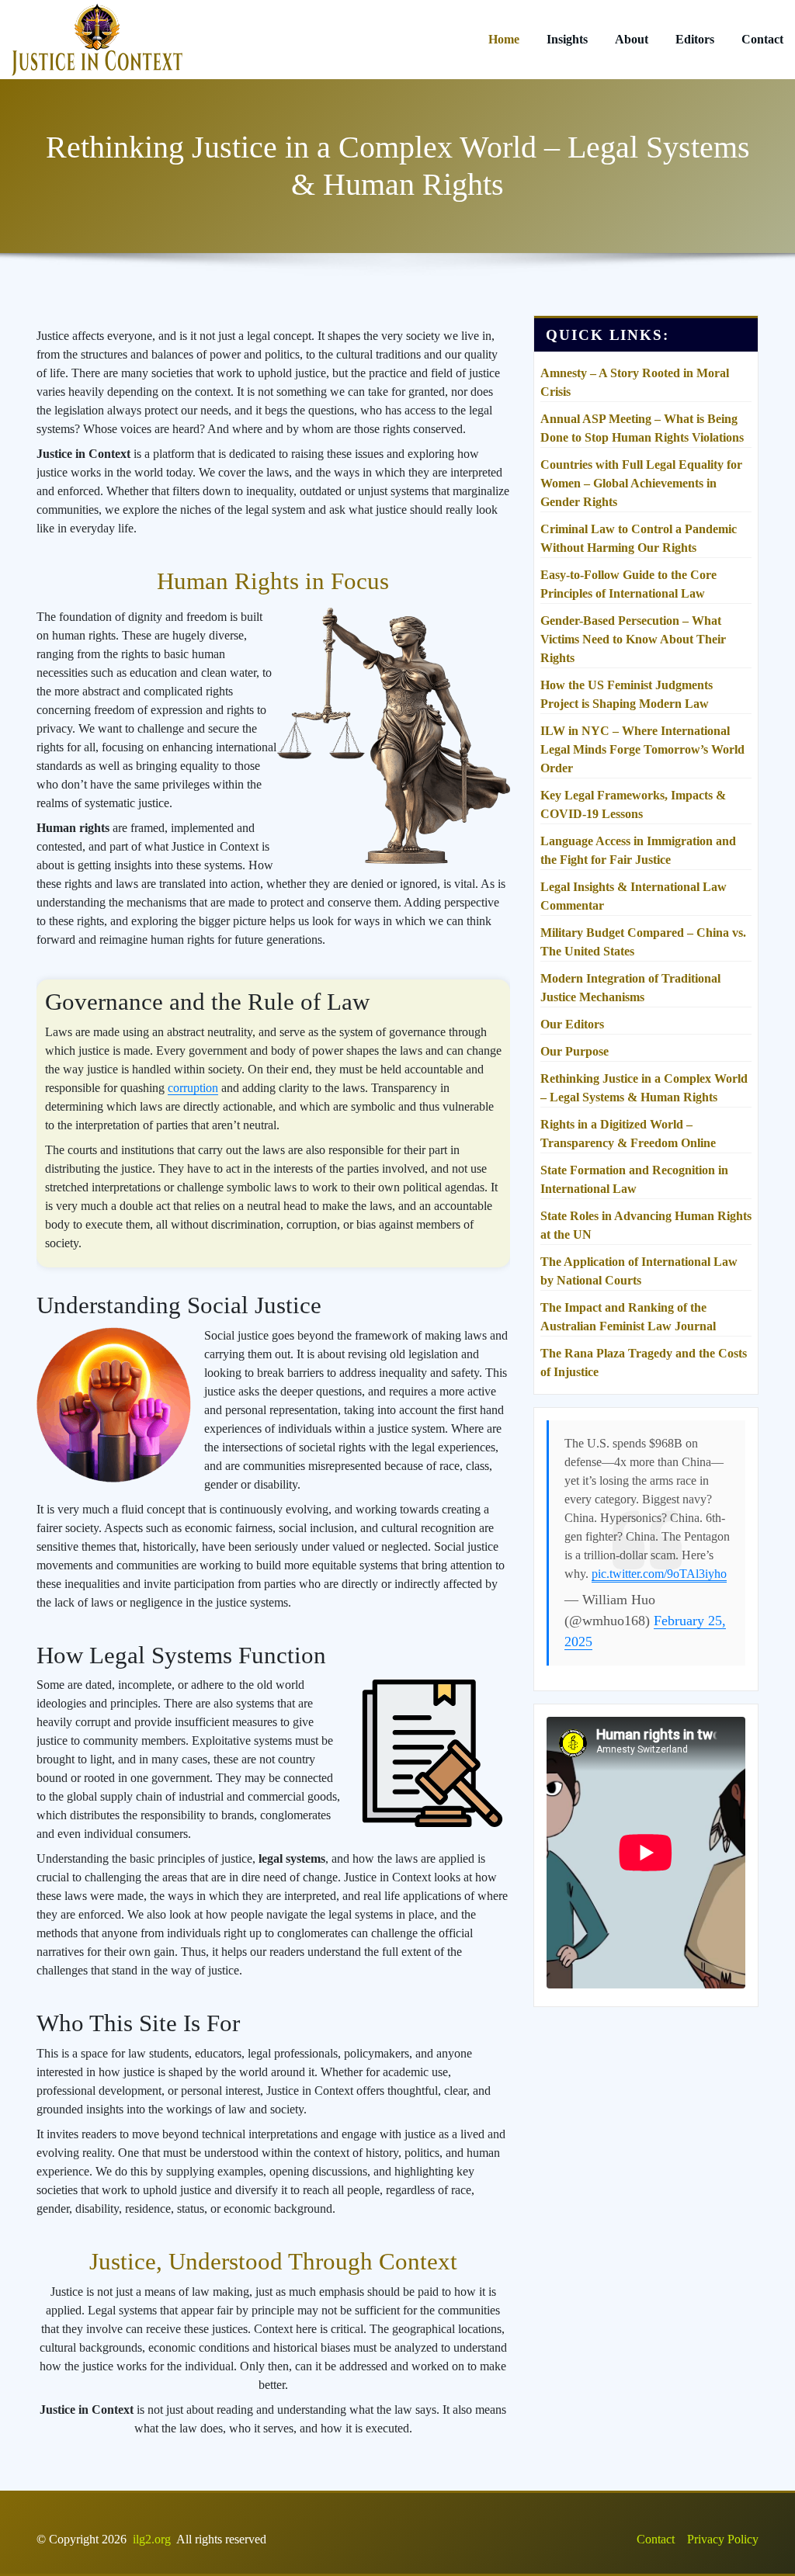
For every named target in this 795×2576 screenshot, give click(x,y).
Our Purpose (575, 1051)
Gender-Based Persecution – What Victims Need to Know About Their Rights (633, 639)
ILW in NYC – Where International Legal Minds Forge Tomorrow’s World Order (642, 749)
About (632, 39)
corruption (193, 1088)
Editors (695, 39)
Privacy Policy (723, 2539)
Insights (567, 39)
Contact (762, 39)
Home (504, 39)
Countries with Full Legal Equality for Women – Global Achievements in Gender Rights (641, 483)
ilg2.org (152, 2539)
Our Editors (572, 1024)
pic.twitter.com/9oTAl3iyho (659, 1574)
